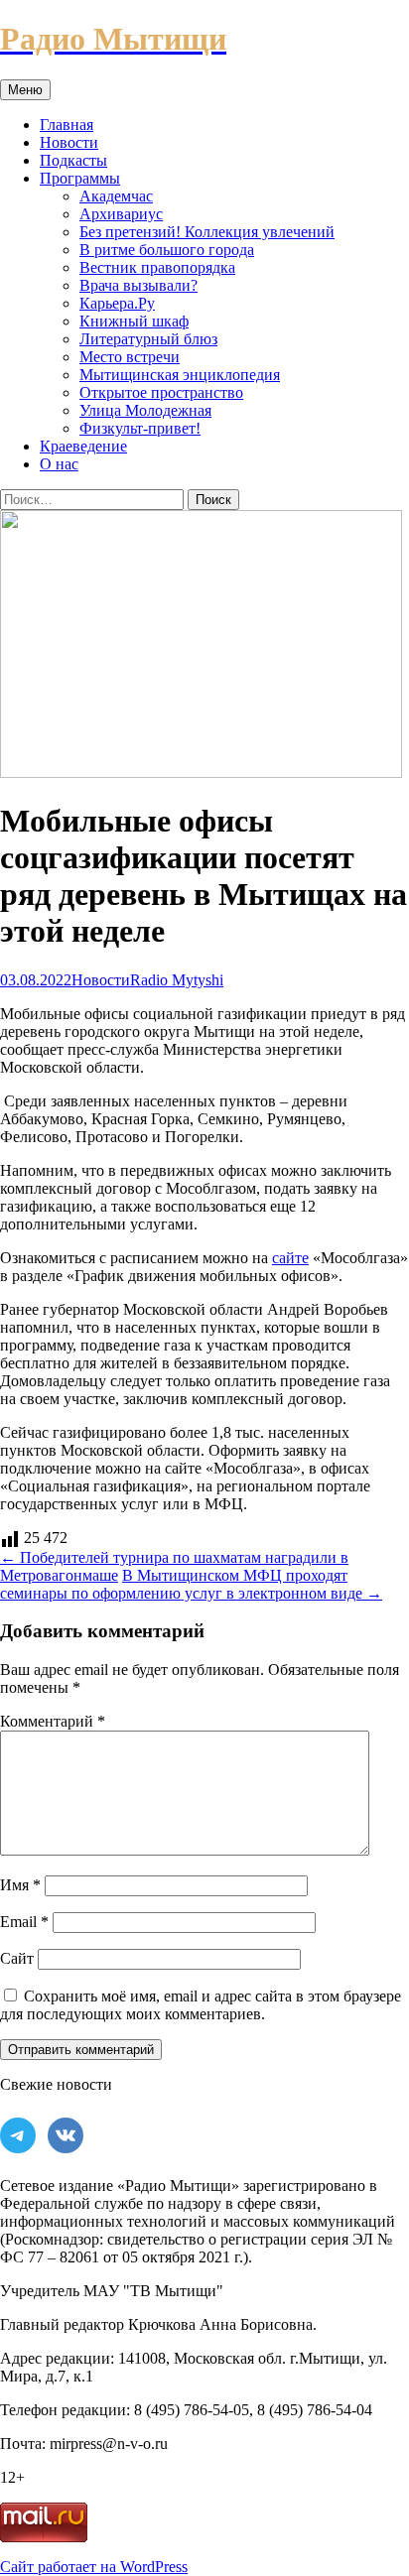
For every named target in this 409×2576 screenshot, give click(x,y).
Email (24, 1922)
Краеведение (83, 446)
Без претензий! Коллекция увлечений (207, 232)
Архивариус (121, 214)
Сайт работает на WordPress (94, 2567)
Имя (20, 1885)
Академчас (116, 196)
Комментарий (53, 1721)
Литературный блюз (148, 339)
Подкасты (73, 160)
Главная (67, 125)
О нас (59, 464)
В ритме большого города (167, 250)
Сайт (17, 1958)
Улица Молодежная (145, 410)
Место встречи (130, 357)
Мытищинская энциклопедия (180, 375)
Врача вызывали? (138, 285)
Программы (80, 178)
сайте (290, 1258)
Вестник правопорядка (157, 267)
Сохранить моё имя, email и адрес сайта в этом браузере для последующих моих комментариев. (201, 2005)
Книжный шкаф (134, 321)
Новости (69, 142)
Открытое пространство (161, 392)
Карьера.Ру (117, 303)
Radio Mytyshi (177, 980)
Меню (25, 90)
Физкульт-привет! (140, 428)
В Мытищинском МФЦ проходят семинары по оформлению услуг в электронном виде (191, 1584)
